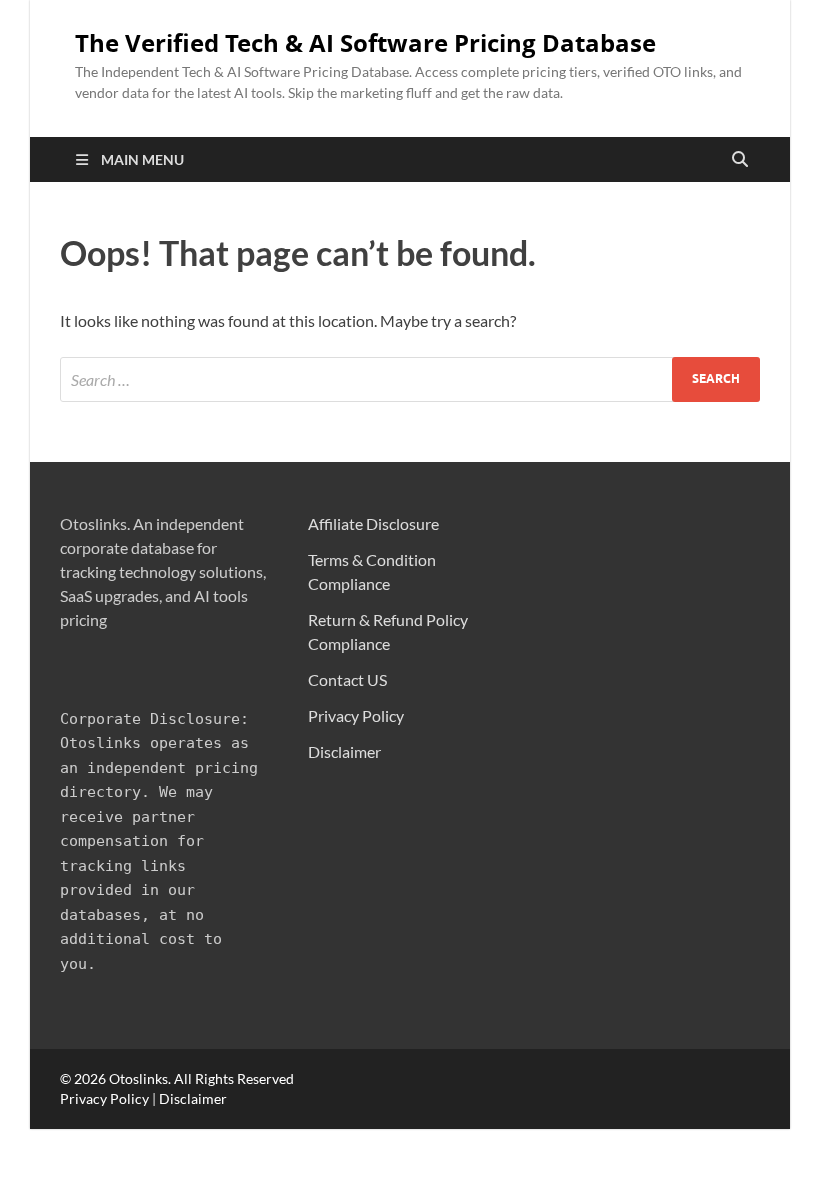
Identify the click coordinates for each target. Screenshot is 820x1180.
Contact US (347, 679)
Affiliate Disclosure (373, 523)
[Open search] (740, 160)
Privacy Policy (356, 715)
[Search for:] (410, 379)
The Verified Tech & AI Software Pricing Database (365, 43)
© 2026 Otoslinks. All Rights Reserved (177, 1078)
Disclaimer (344, 751)
